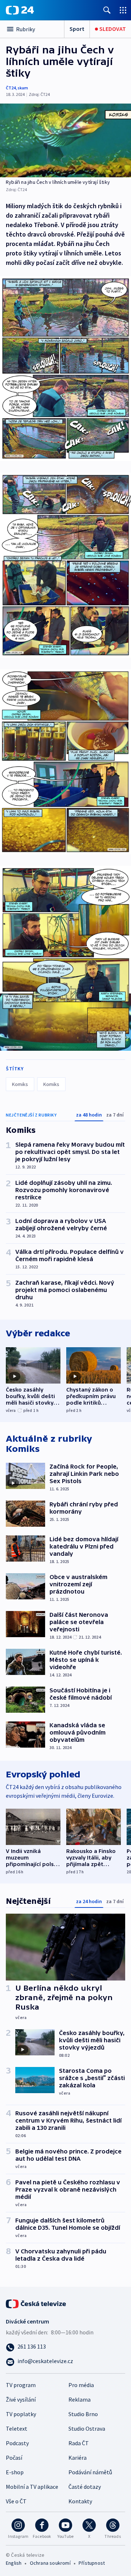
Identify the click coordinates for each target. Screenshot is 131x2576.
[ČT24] (20, 10)
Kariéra (78, 2458)
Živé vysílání (21, 2399)
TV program (21, 2385)
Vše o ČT (16, 2501)
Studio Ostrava (87, 2428)
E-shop (15, 2472)
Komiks (20, 1084)
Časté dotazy (85, 2487)
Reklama (80, 2399)
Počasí (14, 2458)
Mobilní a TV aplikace (32, 2487)
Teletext (17, 2428)
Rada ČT (79, 2443)
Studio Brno (83, 2414)
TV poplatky (21, 2414)
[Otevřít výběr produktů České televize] (123, 10)
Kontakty (80, 2501)
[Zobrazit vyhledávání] (107, 10)
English (14, 2563)
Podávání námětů (90, 2472)
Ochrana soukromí (50, 2563)
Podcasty (17, 2443)
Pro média (81, 2385)
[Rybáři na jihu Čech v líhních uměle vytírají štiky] (65, 140)
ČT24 (11, 88)
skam (23, 88)
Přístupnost (92, 2563)
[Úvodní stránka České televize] (36, 2303)
